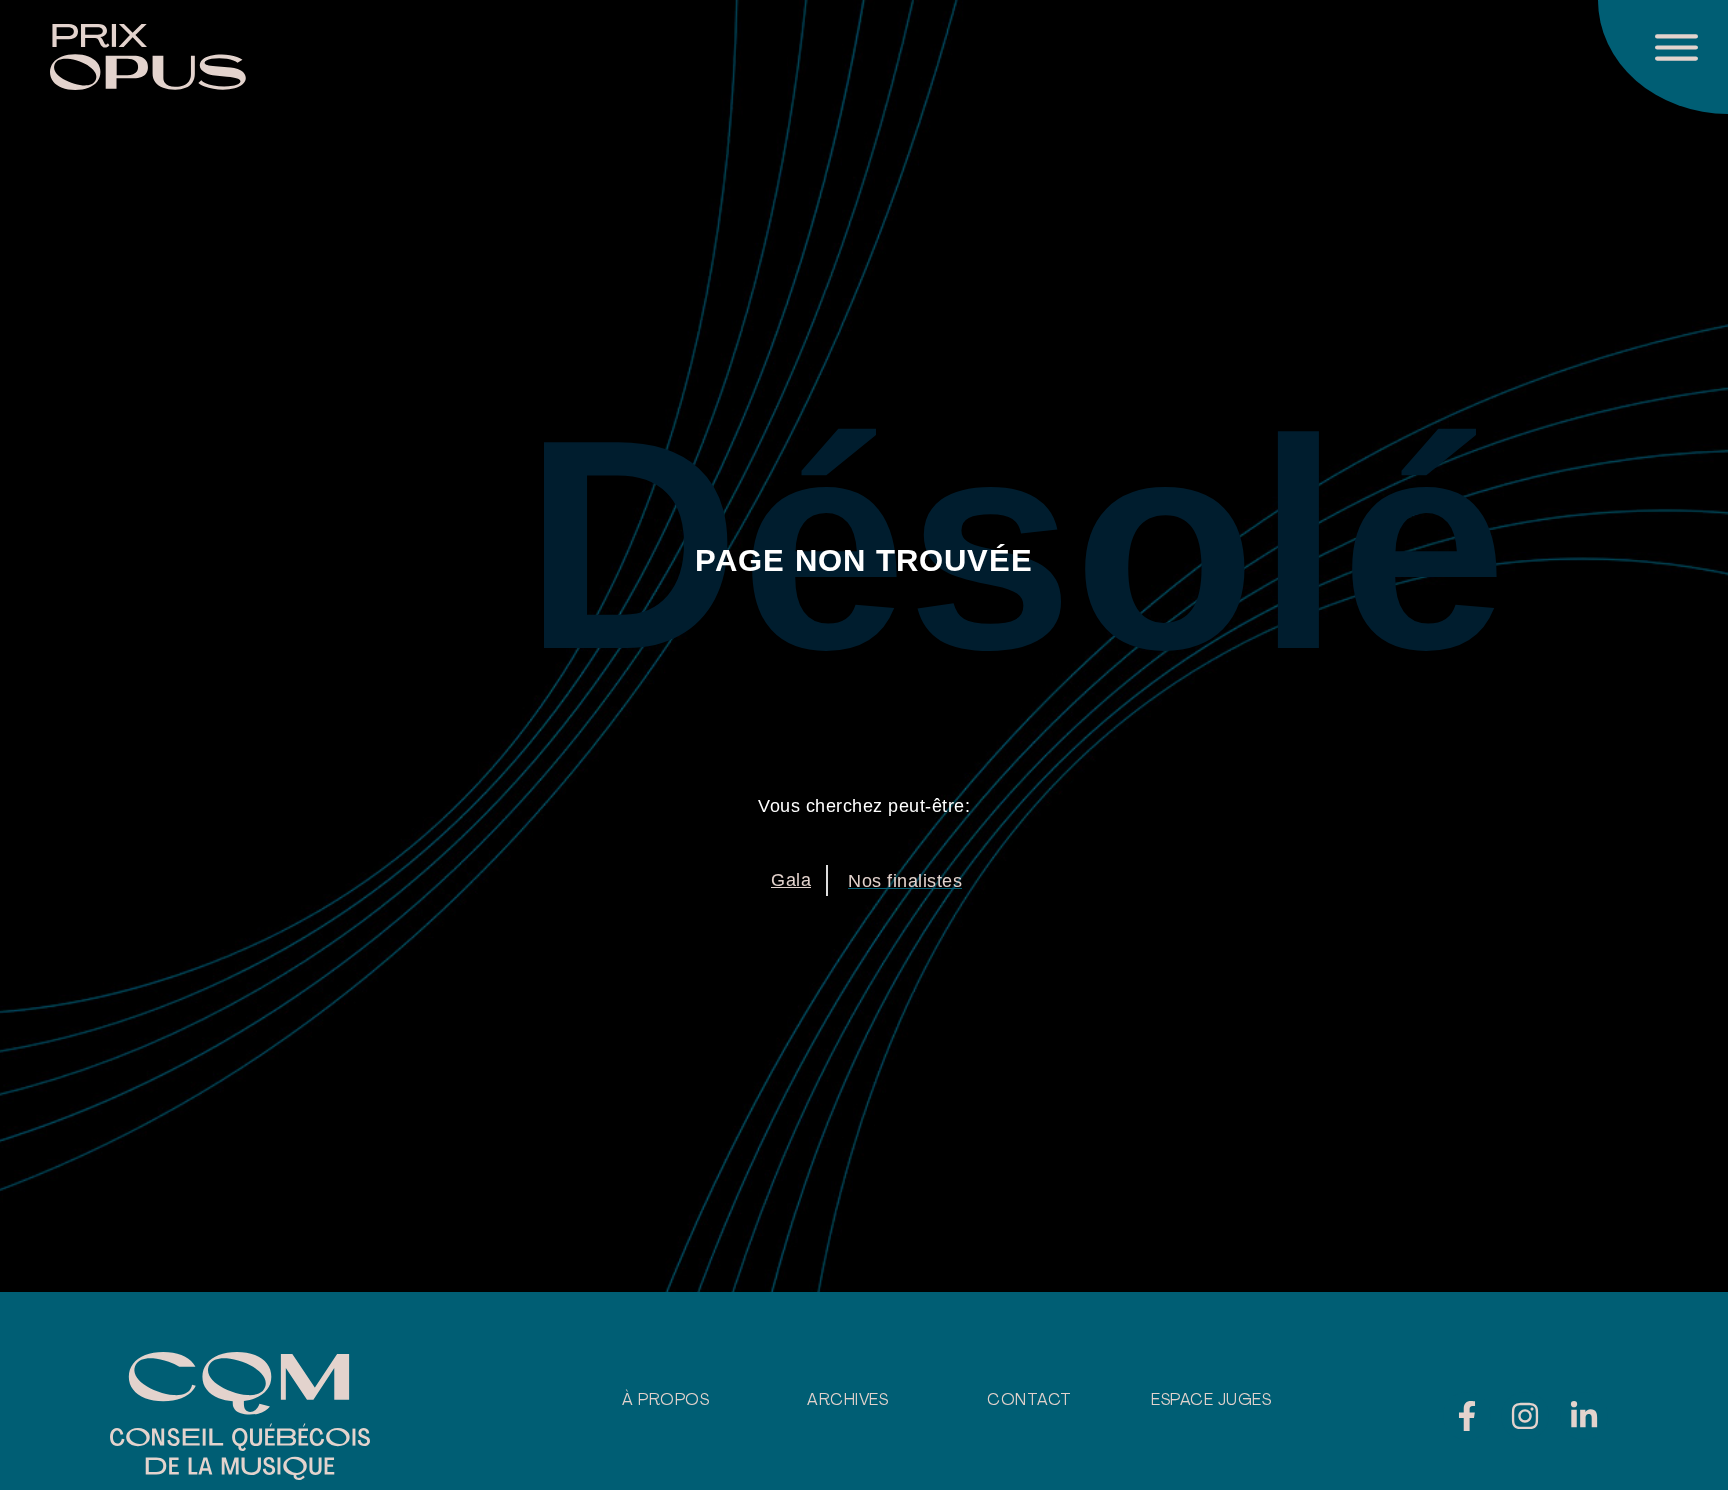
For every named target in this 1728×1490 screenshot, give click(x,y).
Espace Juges (1211, 1401)
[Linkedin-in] (1584, 1416)
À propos (665, 1401)
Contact (1029, 1401)
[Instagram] (1525, 1416)
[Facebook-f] (1467, 1416)
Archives (847, 1401)
